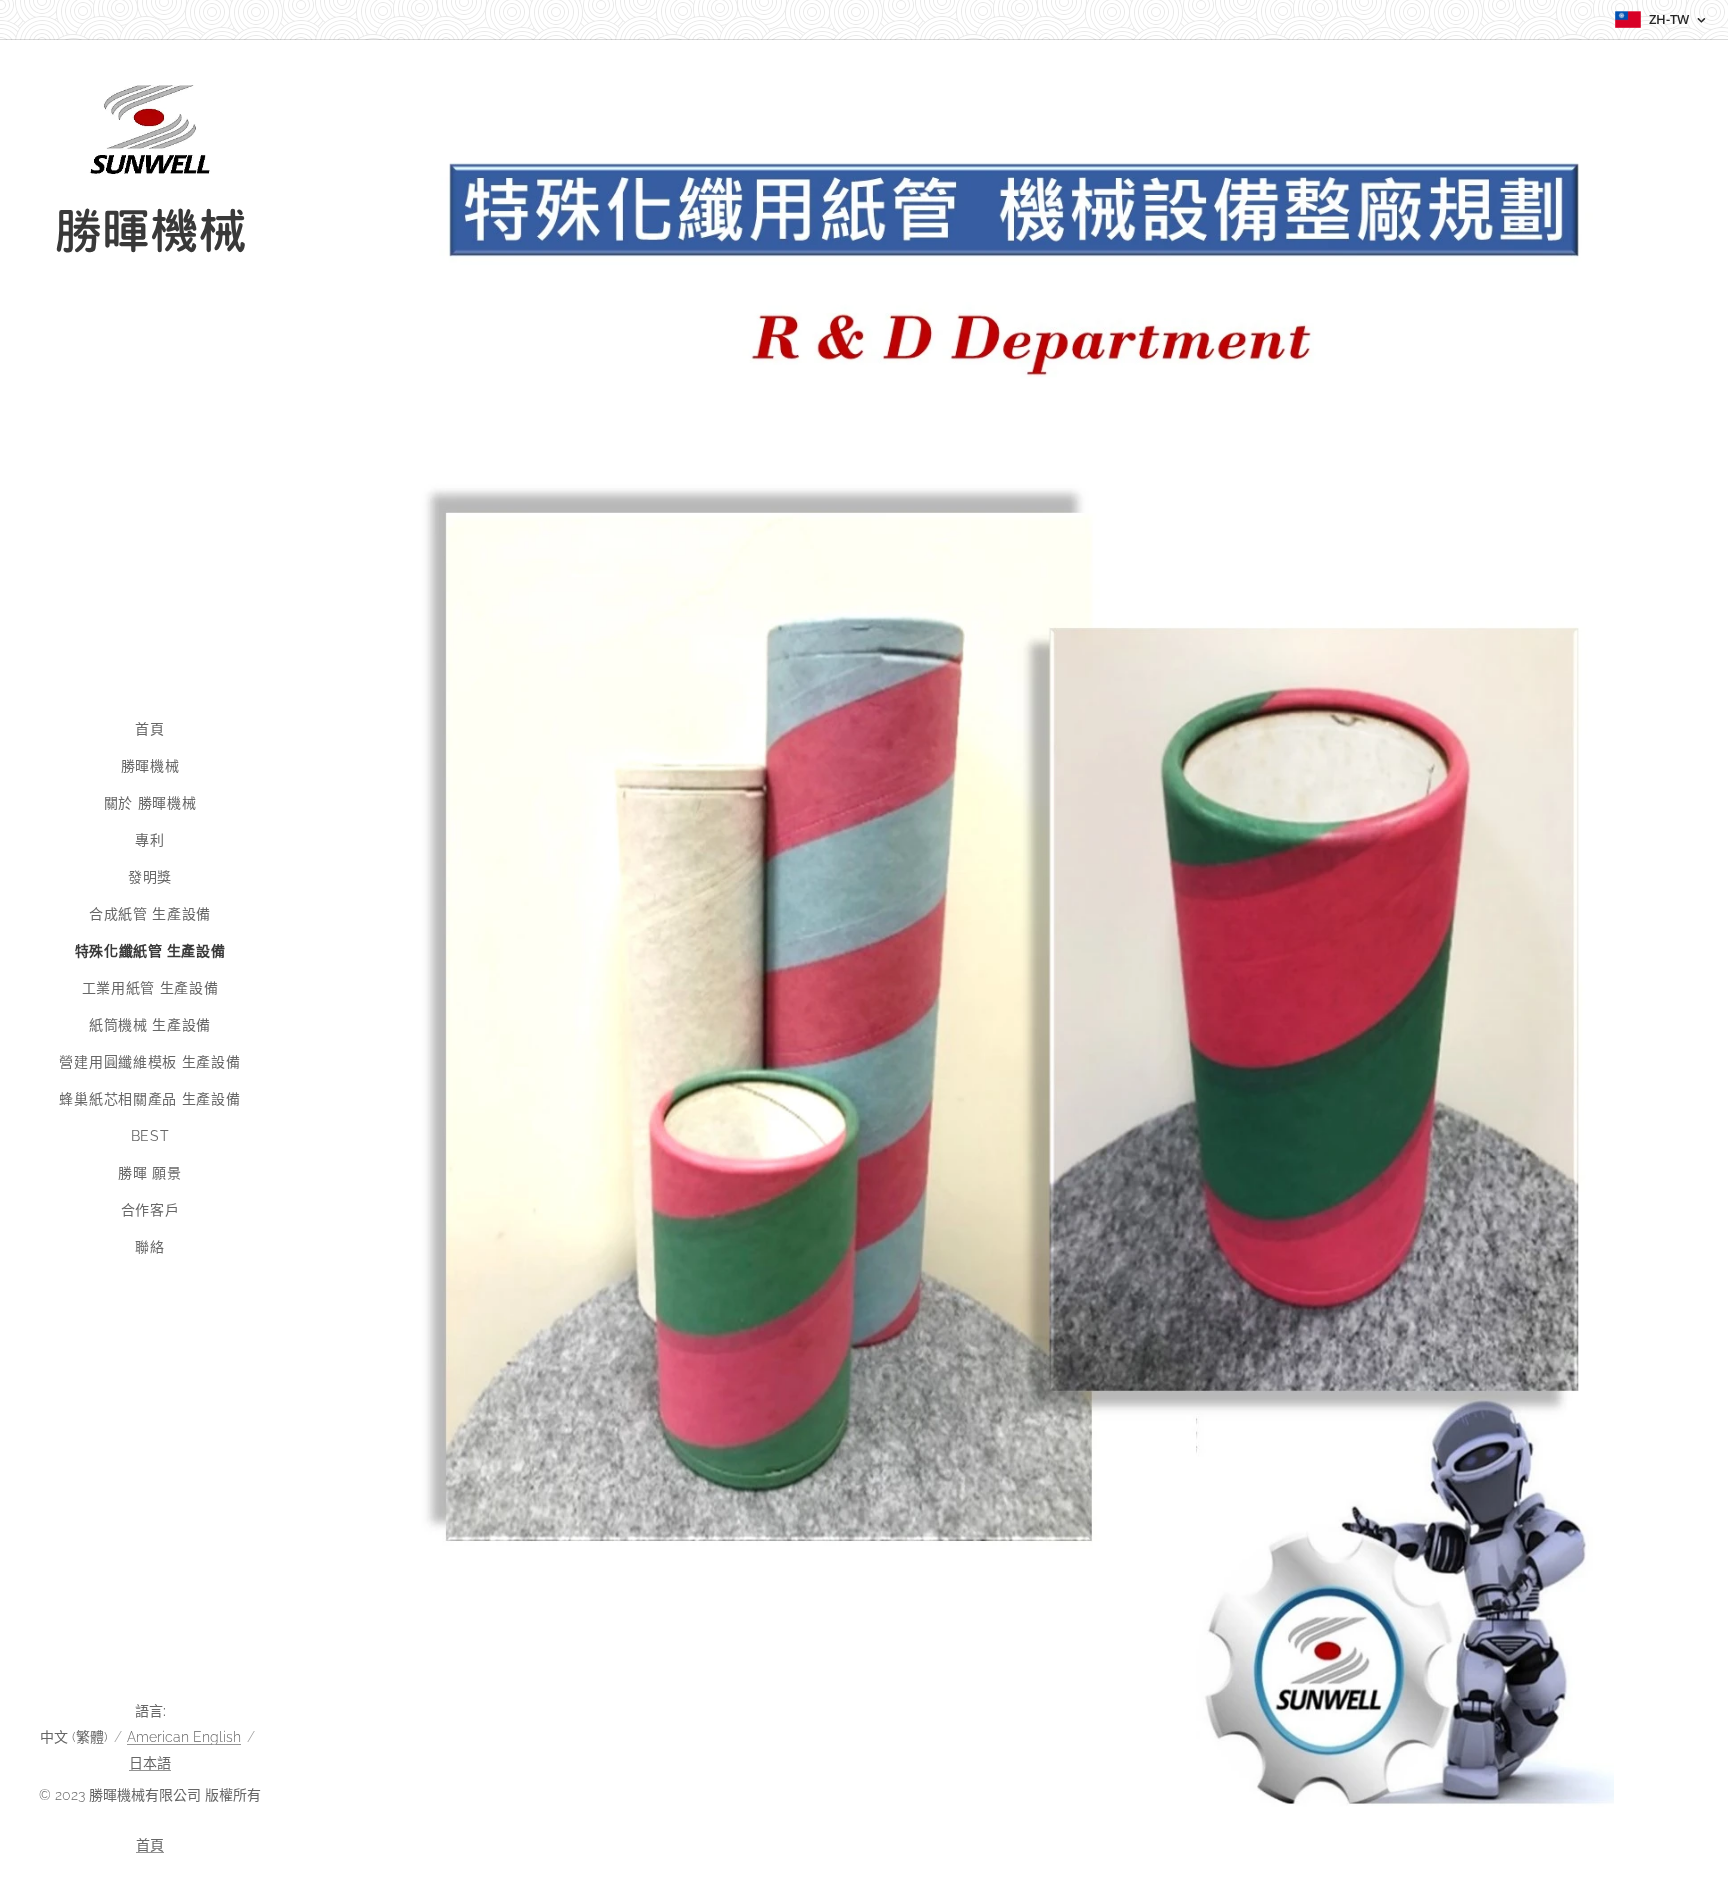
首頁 (150, 1845)
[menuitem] (150, 729)
